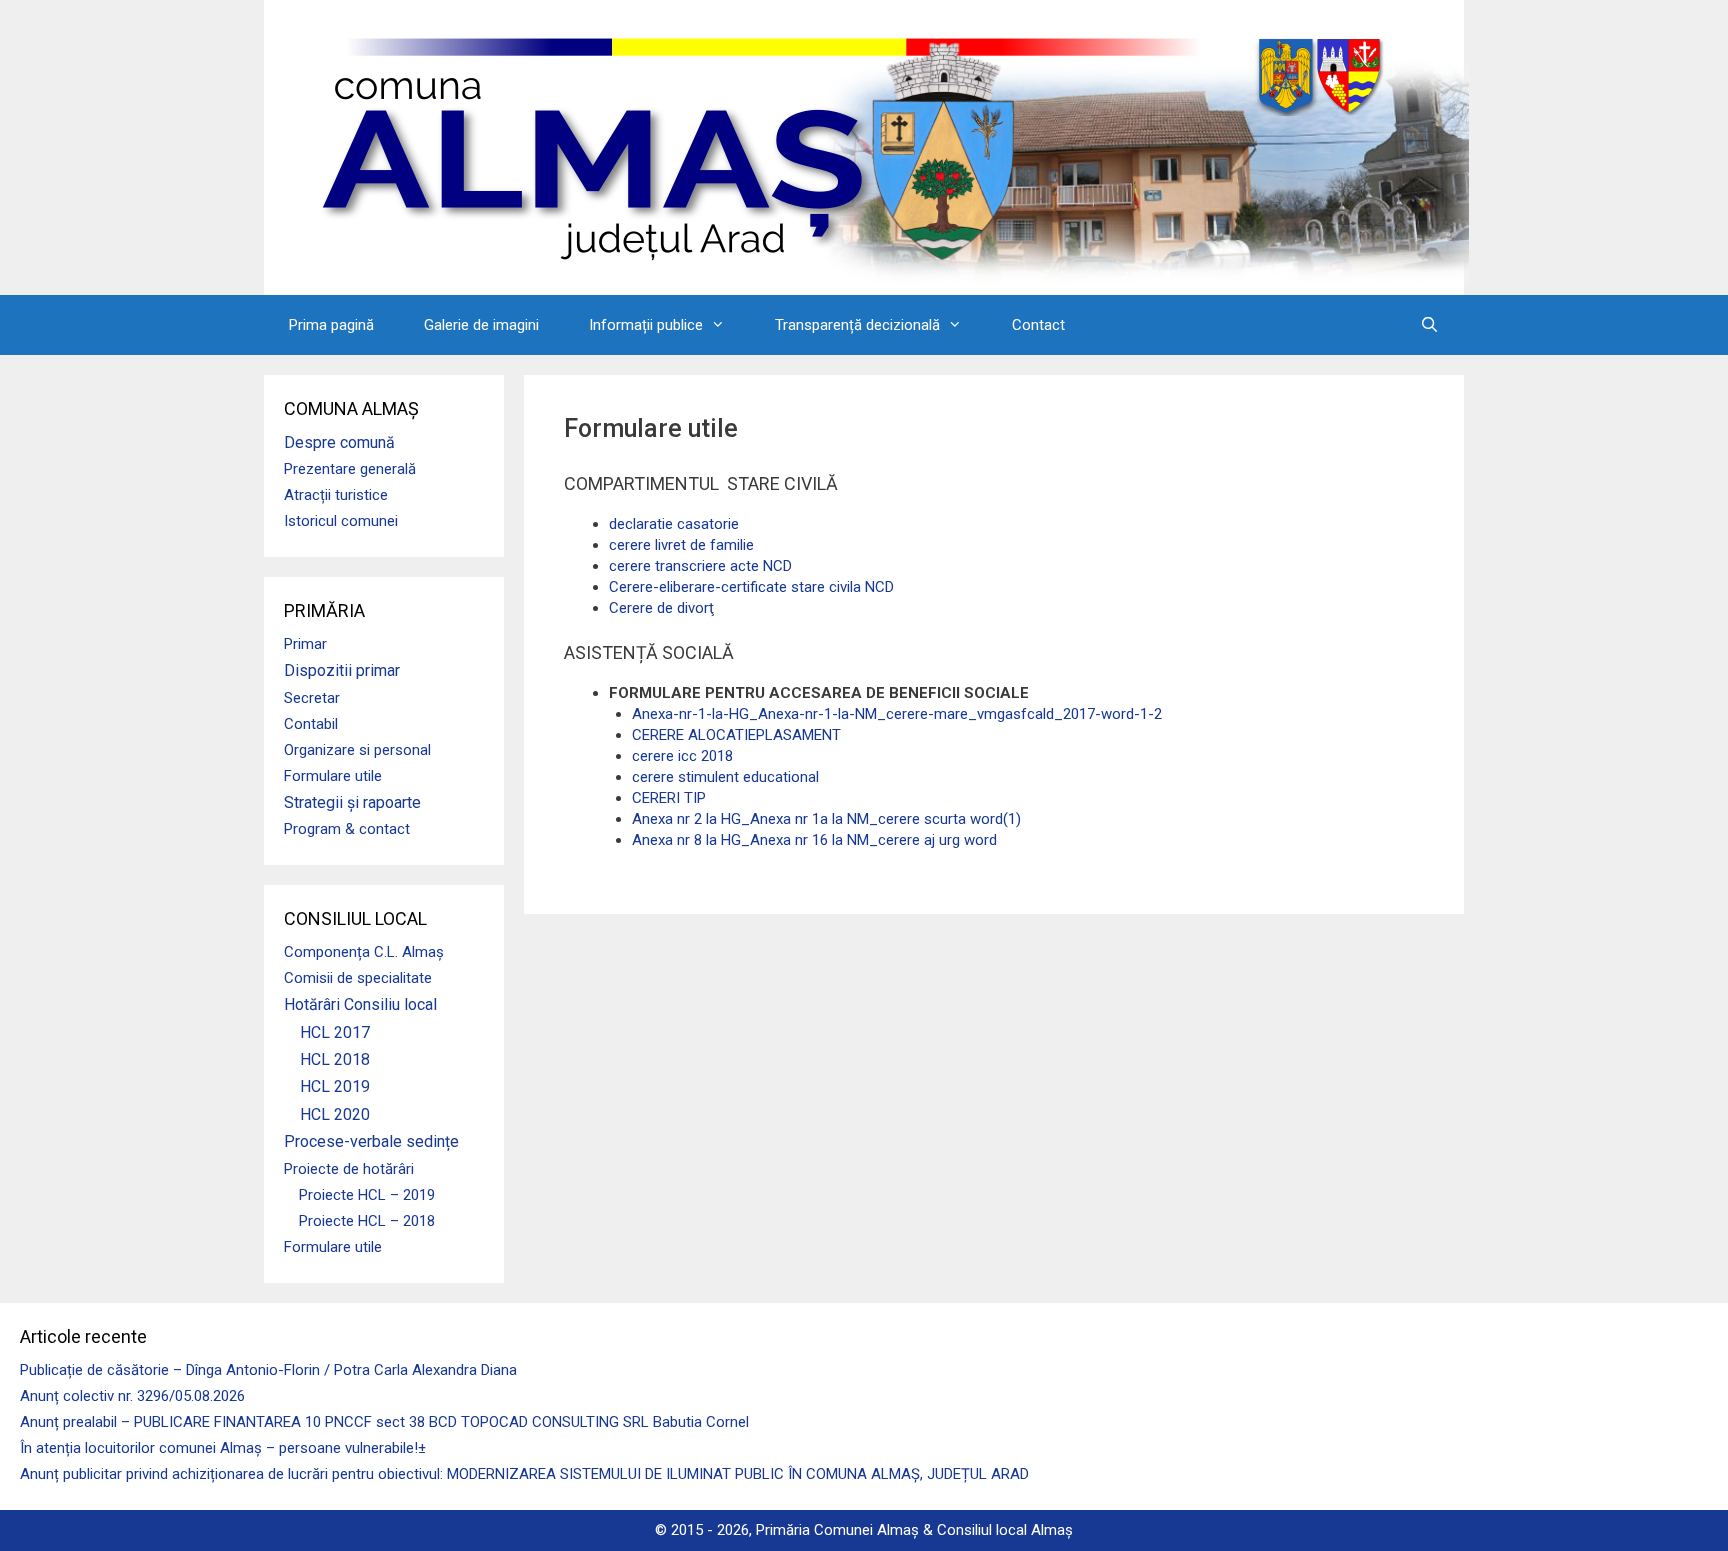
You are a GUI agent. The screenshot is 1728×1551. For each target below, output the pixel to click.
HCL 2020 (335, 1114)
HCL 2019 (335, 1086)
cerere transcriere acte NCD (700, 566)
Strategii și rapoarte (352, 802)
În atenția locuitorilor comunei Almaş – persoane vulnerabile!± (223, 1448)
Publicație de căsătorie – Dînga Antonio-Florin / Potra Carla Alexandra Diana (268, 1370)
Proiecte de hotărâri (349, 1169)
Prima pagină (331, 325)
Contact (1038, 325)
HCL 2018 (335, 1059)
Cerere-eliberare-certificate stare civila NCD (751, 587)
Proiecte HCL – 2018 (367, 1221)
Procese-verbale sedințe (371, 1141)
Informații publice (646, 325)
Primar (305, 644)
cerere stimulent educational (725, 777)
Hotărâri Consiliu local (360, 1004)
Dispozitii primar (342, 670)
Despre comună (339, 442)
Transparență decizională (857, 325)
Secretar (312, 698)
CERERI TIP (669, 798)
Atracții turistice (336, 495)
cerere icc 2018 (682, 756)
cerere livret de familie (681, 545)
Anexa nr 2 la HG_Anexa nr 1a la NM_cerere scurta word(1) (826, 819)
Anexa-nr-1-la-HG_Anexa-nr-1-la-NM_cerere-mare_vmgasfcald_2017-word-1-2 (897, 714)
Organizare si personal (357, 750)
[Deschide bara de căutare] (1429, 325)
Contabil (311, 724)
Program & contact (347, 829)
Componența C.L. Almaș (364, 952)
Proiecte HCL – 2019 (367, 1195)
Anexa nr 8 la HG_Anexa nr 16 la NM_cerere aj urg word (814, 840)
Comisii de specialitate (358, 978)
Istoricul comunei (341, 521)
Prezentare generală (350, 469)
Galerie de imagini (481, 325)
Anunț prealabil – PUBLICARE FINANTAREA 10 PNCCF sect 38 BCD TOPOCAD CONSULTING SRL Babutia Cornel (384, 1422)
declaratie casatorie (674, 524)
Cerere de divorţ (661, 608)
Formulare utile (333, 776)
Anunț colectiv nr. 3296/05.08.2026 (132, 1396)
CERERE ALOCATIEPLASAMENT (736, 735)
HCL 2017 (335, 1032)
